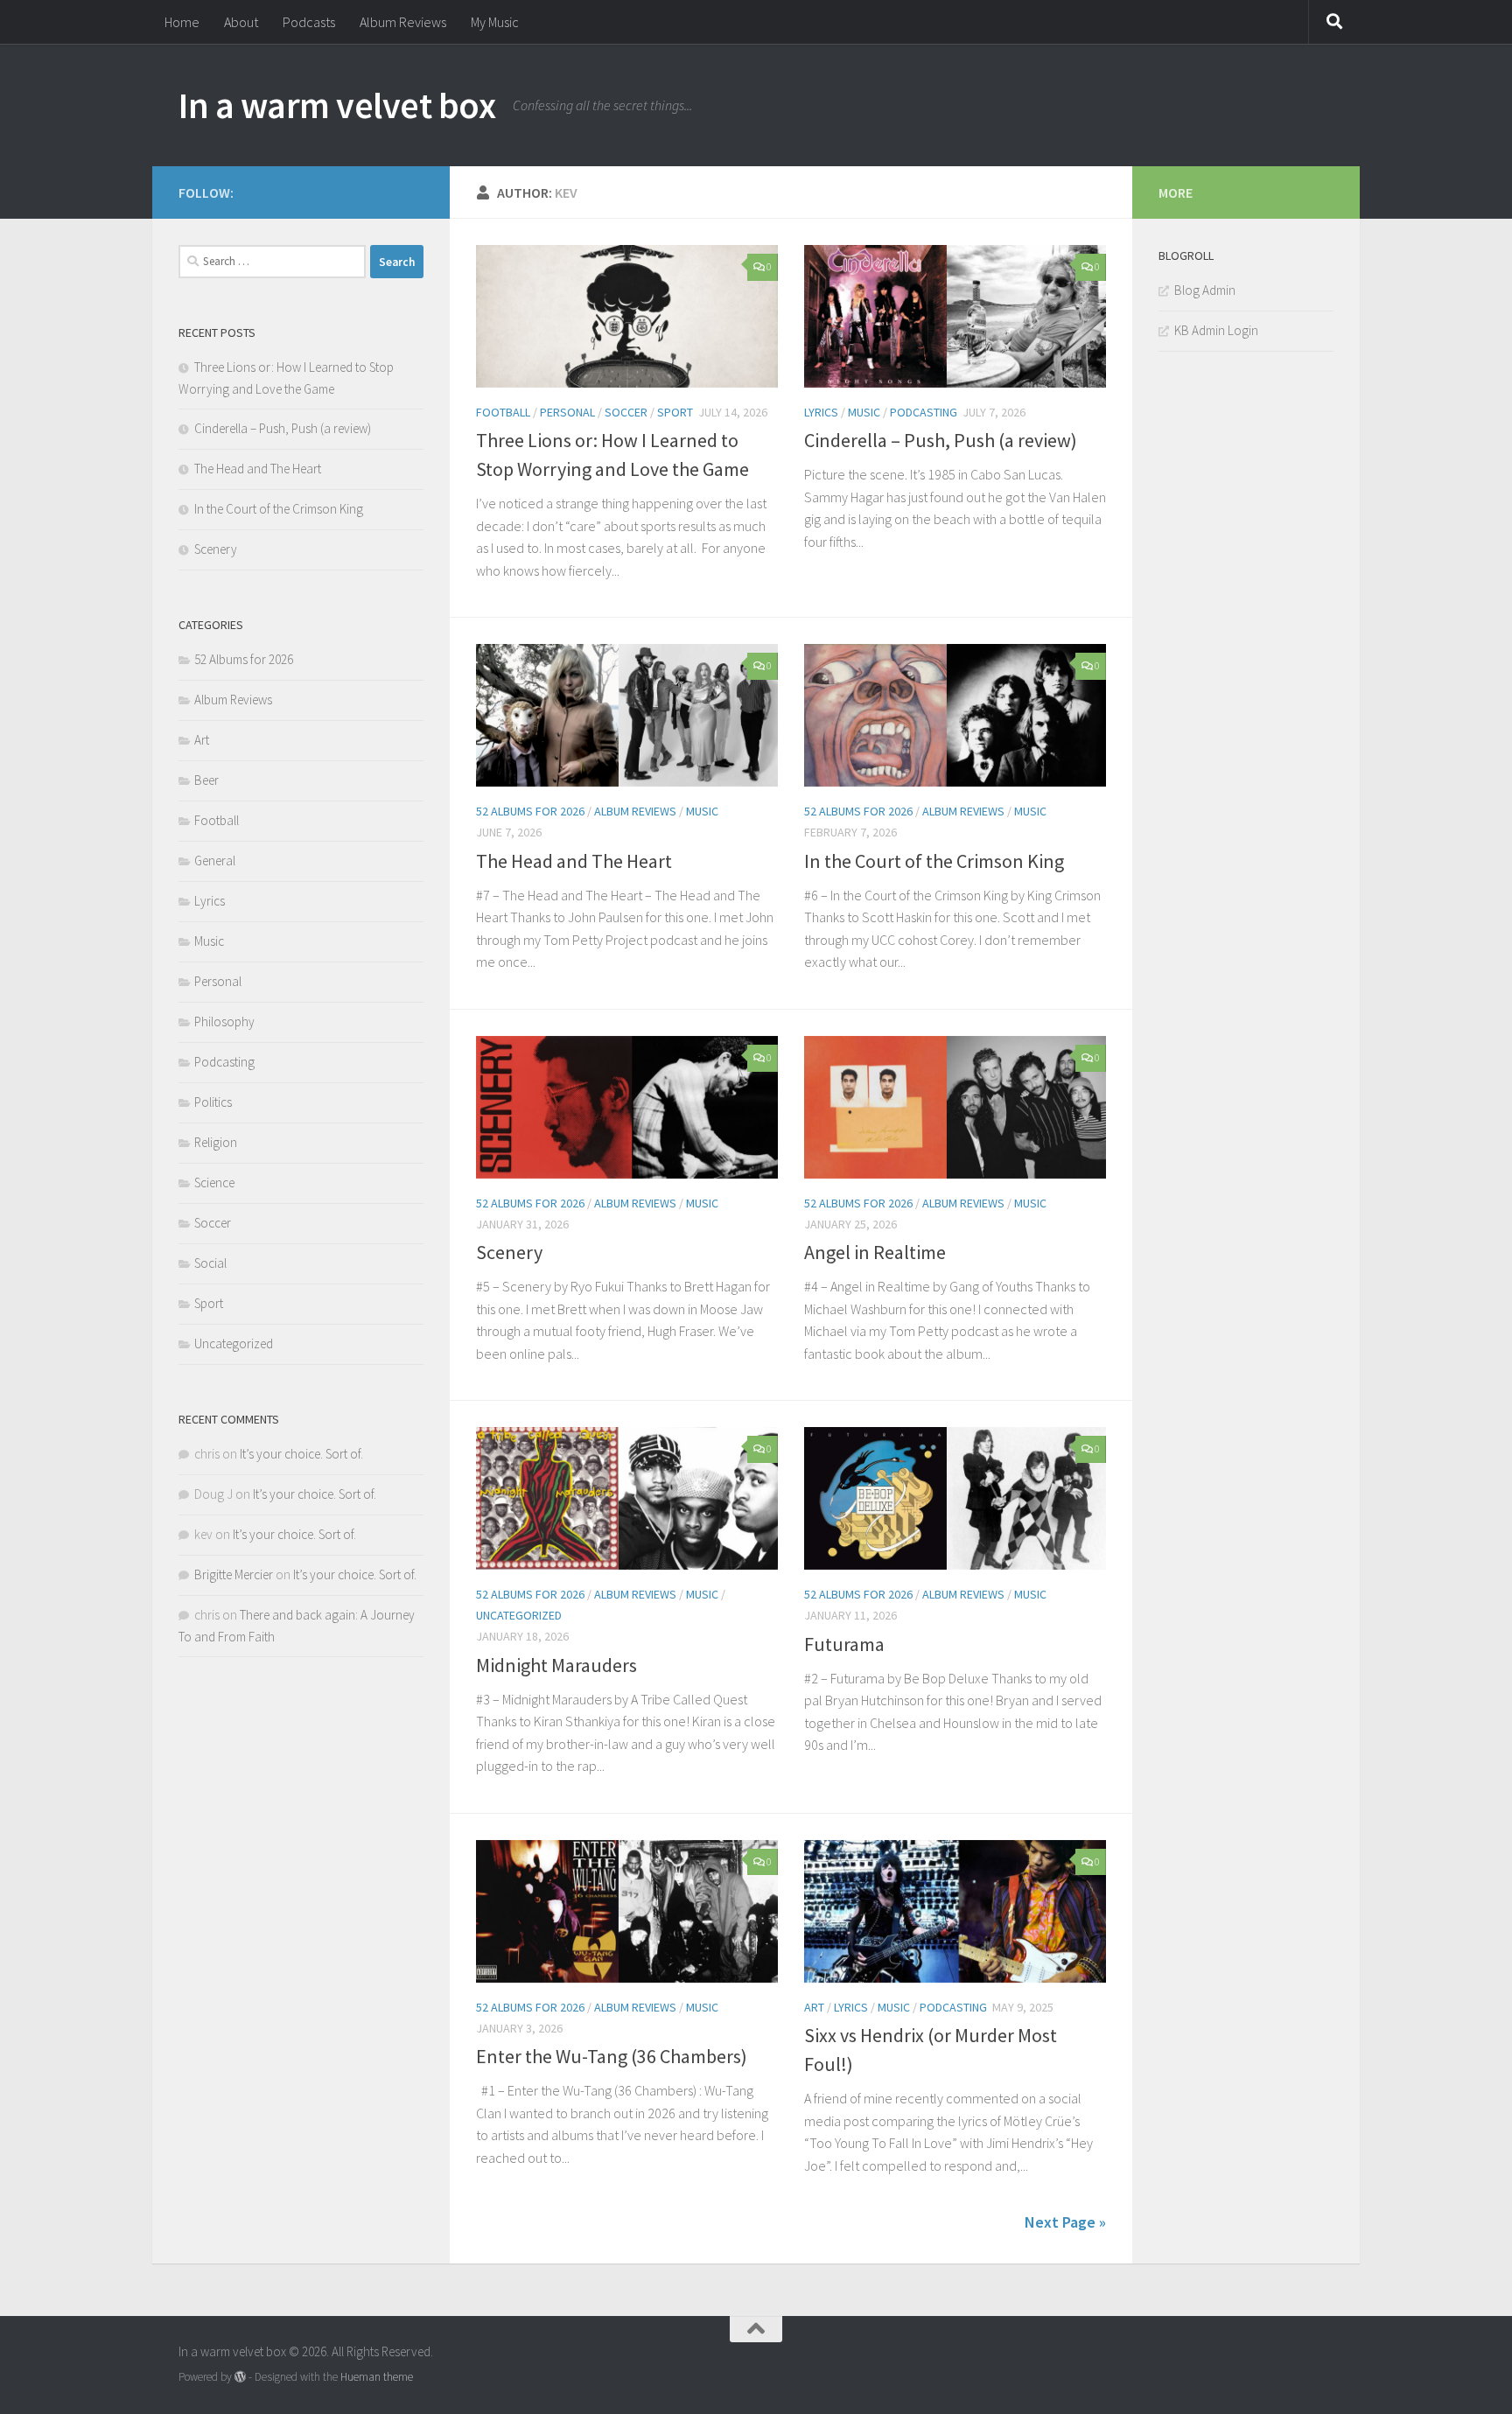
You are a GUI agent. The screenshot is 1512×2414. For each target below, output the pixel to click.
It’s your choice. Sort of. (301, 1454)
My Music (495, 22)
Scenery (509, 1252)
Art (814, 2007)
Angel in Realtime (875, 1252)
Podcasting (924, 412)
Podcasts (309, 22)
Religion (216, 1142)
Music (864, 412)
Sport (675, 412)
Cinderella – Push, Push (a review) (941, 440)
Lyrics (821, 412)
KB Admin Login (1216, 330)
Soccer (626, 412)
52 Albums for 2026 (530, 811)
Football (503, 412)
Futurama (844, 1644)
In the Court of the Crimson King (934, 861)
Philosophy (224, 1022)
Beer (206, 780)
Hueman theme (377, 2377)
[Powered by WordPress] (240, 2377)
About (241, 22)
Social (210, 1263)
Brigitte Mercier (234, 1574)
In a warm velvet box (337, 105)
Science (214, 1183)
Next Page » (1065, 2222)
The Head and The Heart (574, 861)
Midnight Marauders (556, 1665)
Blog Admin (1205, 290)
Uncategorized (519, 1615)
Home (182, 22)
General (215, 861)
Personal (567, 412)
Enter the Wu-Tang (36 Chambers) (612, 2056)
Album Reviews (403, 22)
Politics (213, 1102)
